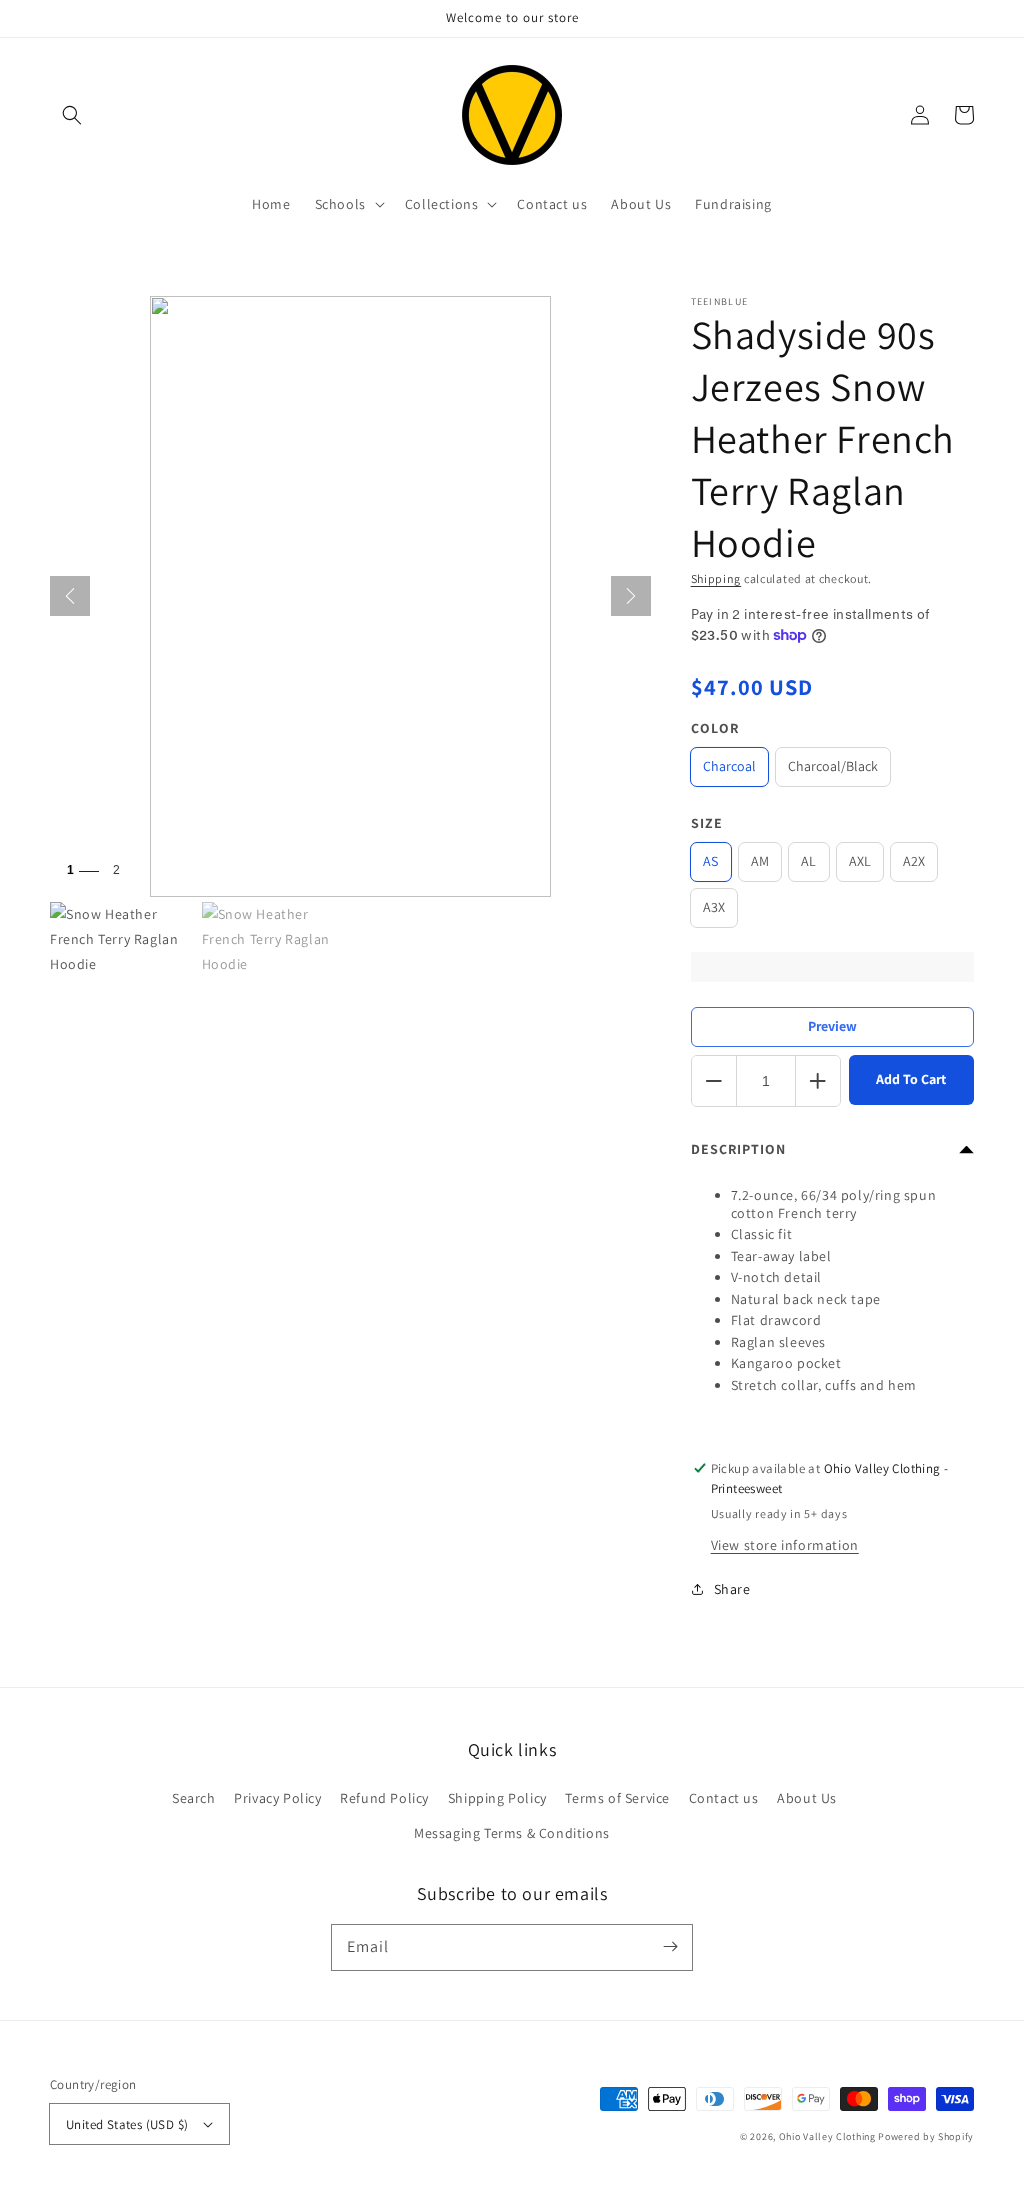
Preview (832, 1026)
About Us (807, 1798)
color (715, 728)
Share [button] (732, 1589)
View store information (785, 1545)
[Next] (631, 596)
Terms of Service (617, 1798)
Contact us (724, 1798)
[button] (72, 115)
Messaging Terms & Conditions (512, 1833)
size (707, 823)
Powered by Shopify (926, 2136)
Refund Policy (384, 1798)
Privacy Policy (277, 1798)
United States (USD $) (127, 2124)
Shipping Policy (497, 1798)
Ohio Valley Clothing (827, 2136)
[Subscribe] (670, 1947)
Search (194, 1798)
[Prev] (70, 596)
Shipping (716, 578)
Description (738, 1149)
